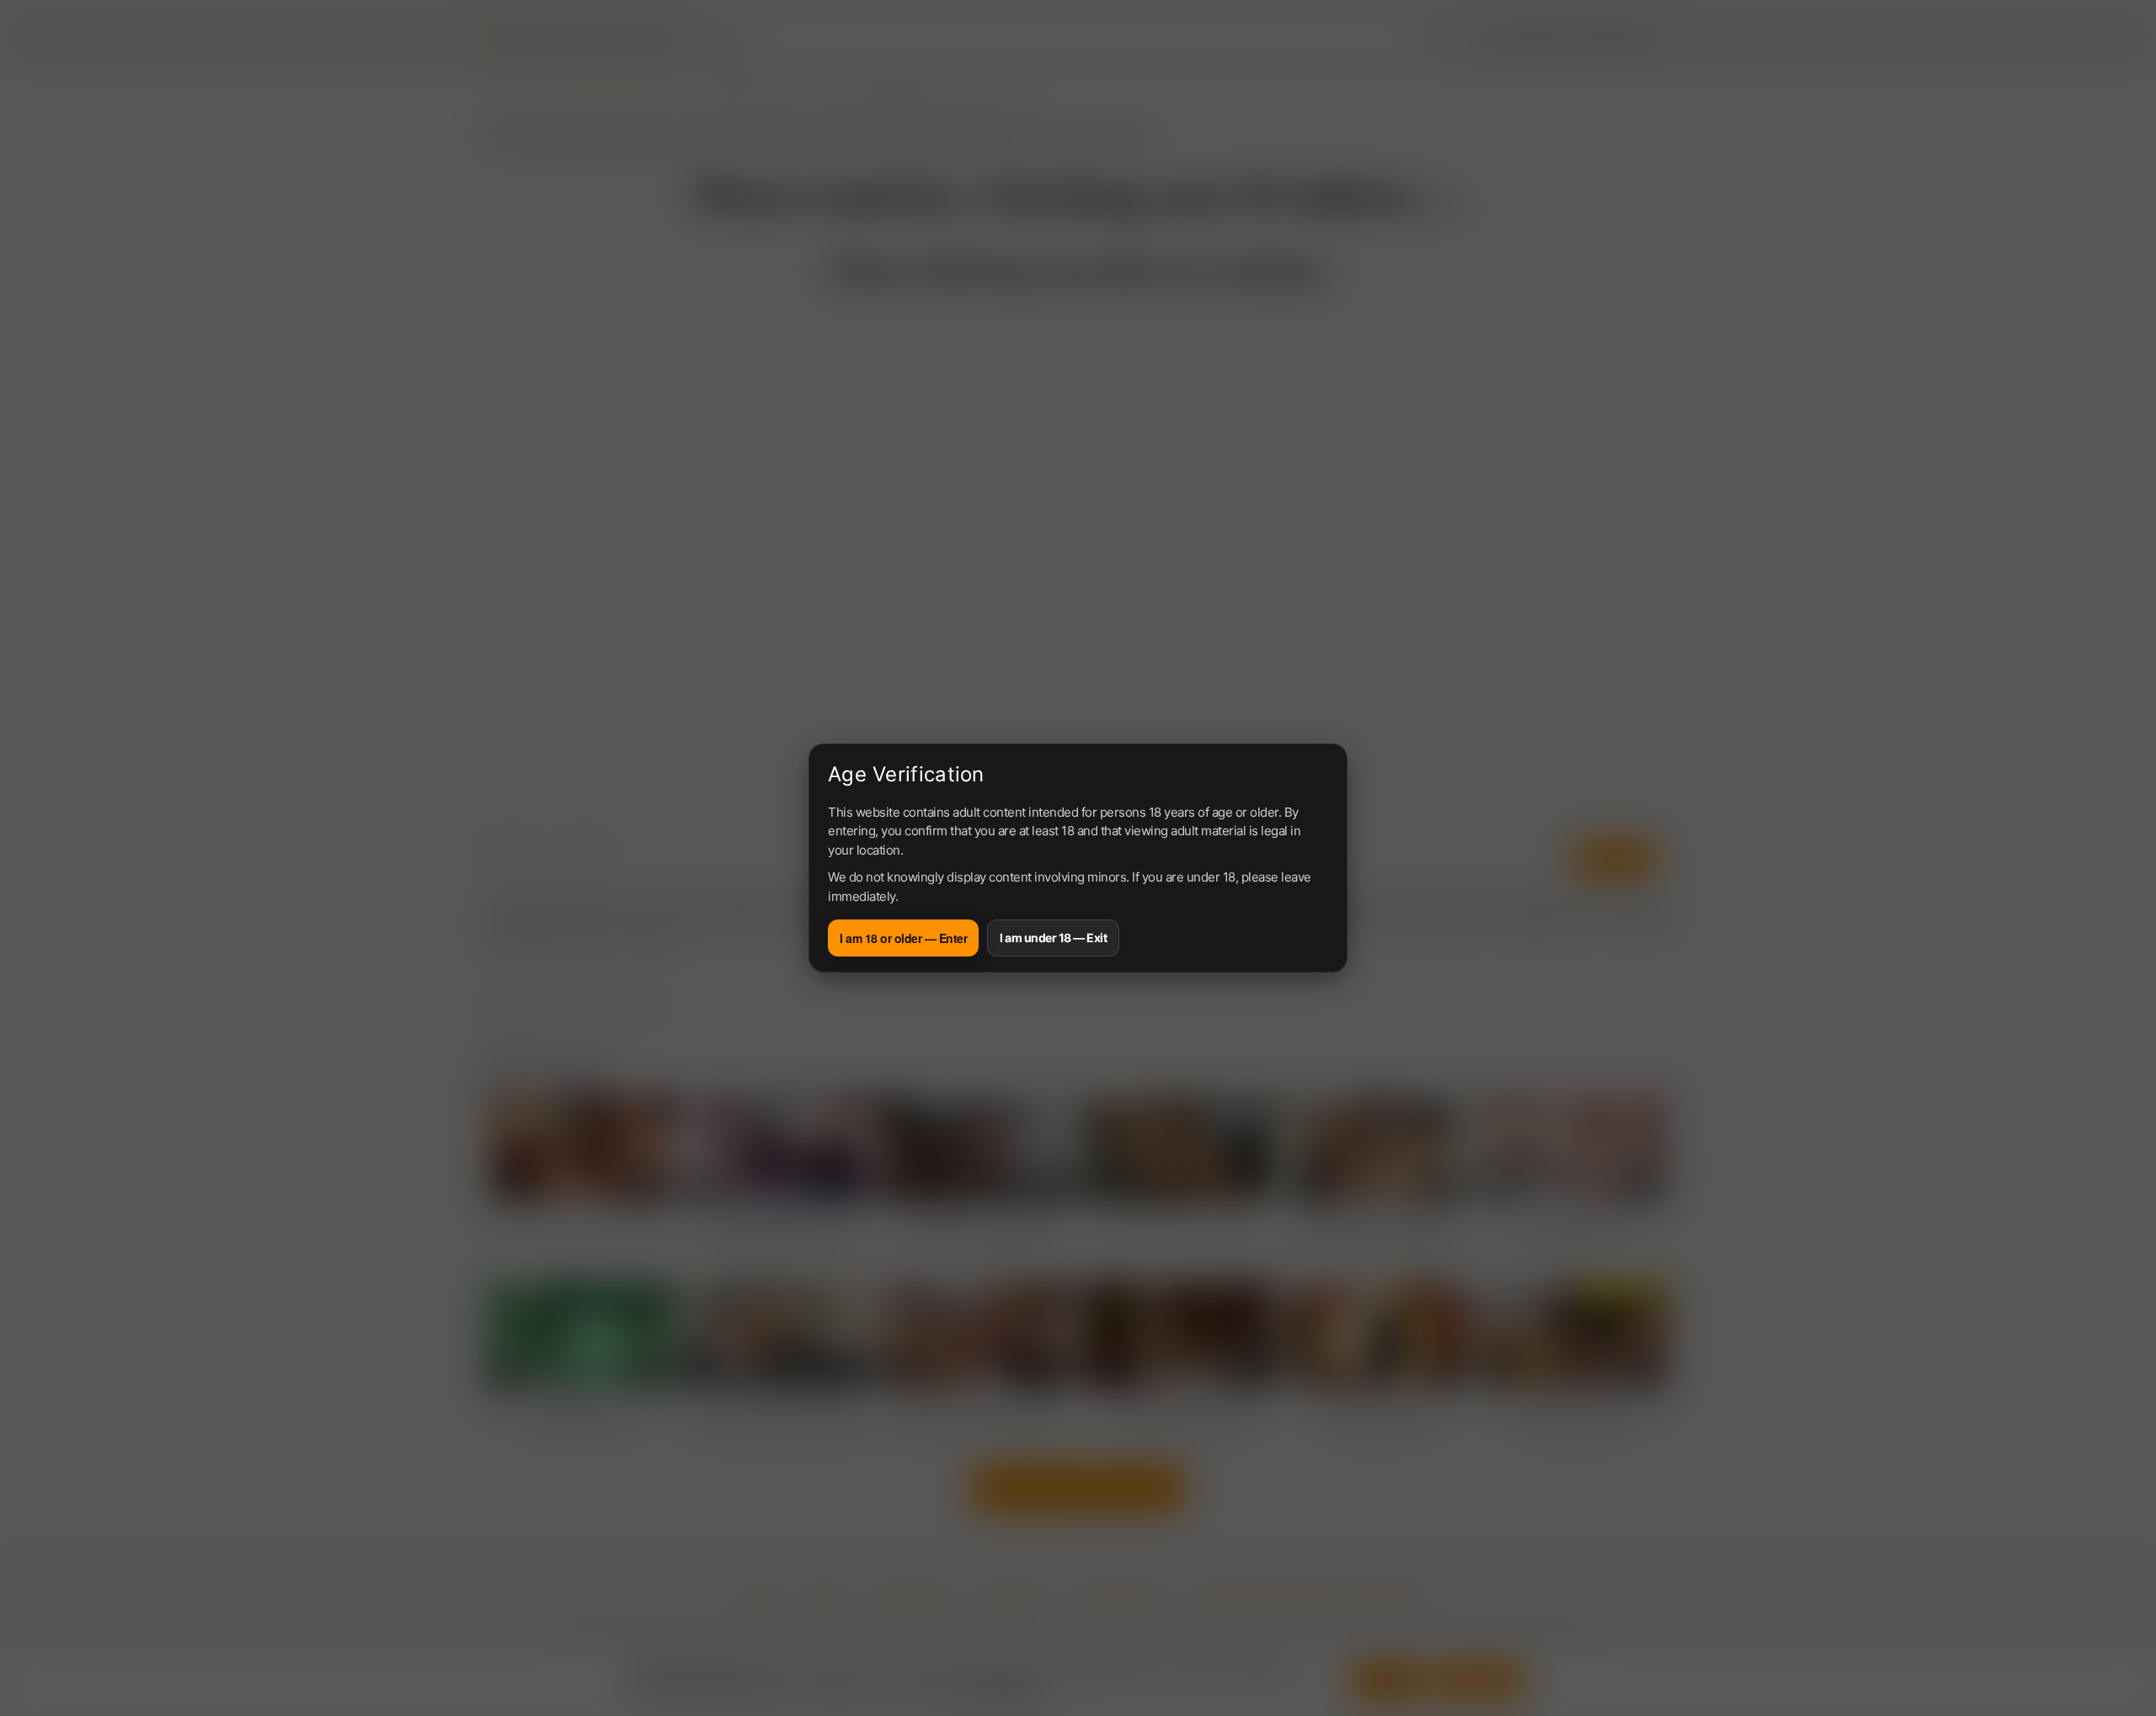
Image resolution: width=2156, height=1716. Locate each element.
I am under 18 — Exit (1053, 938)
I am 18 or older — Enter (903, 938)
